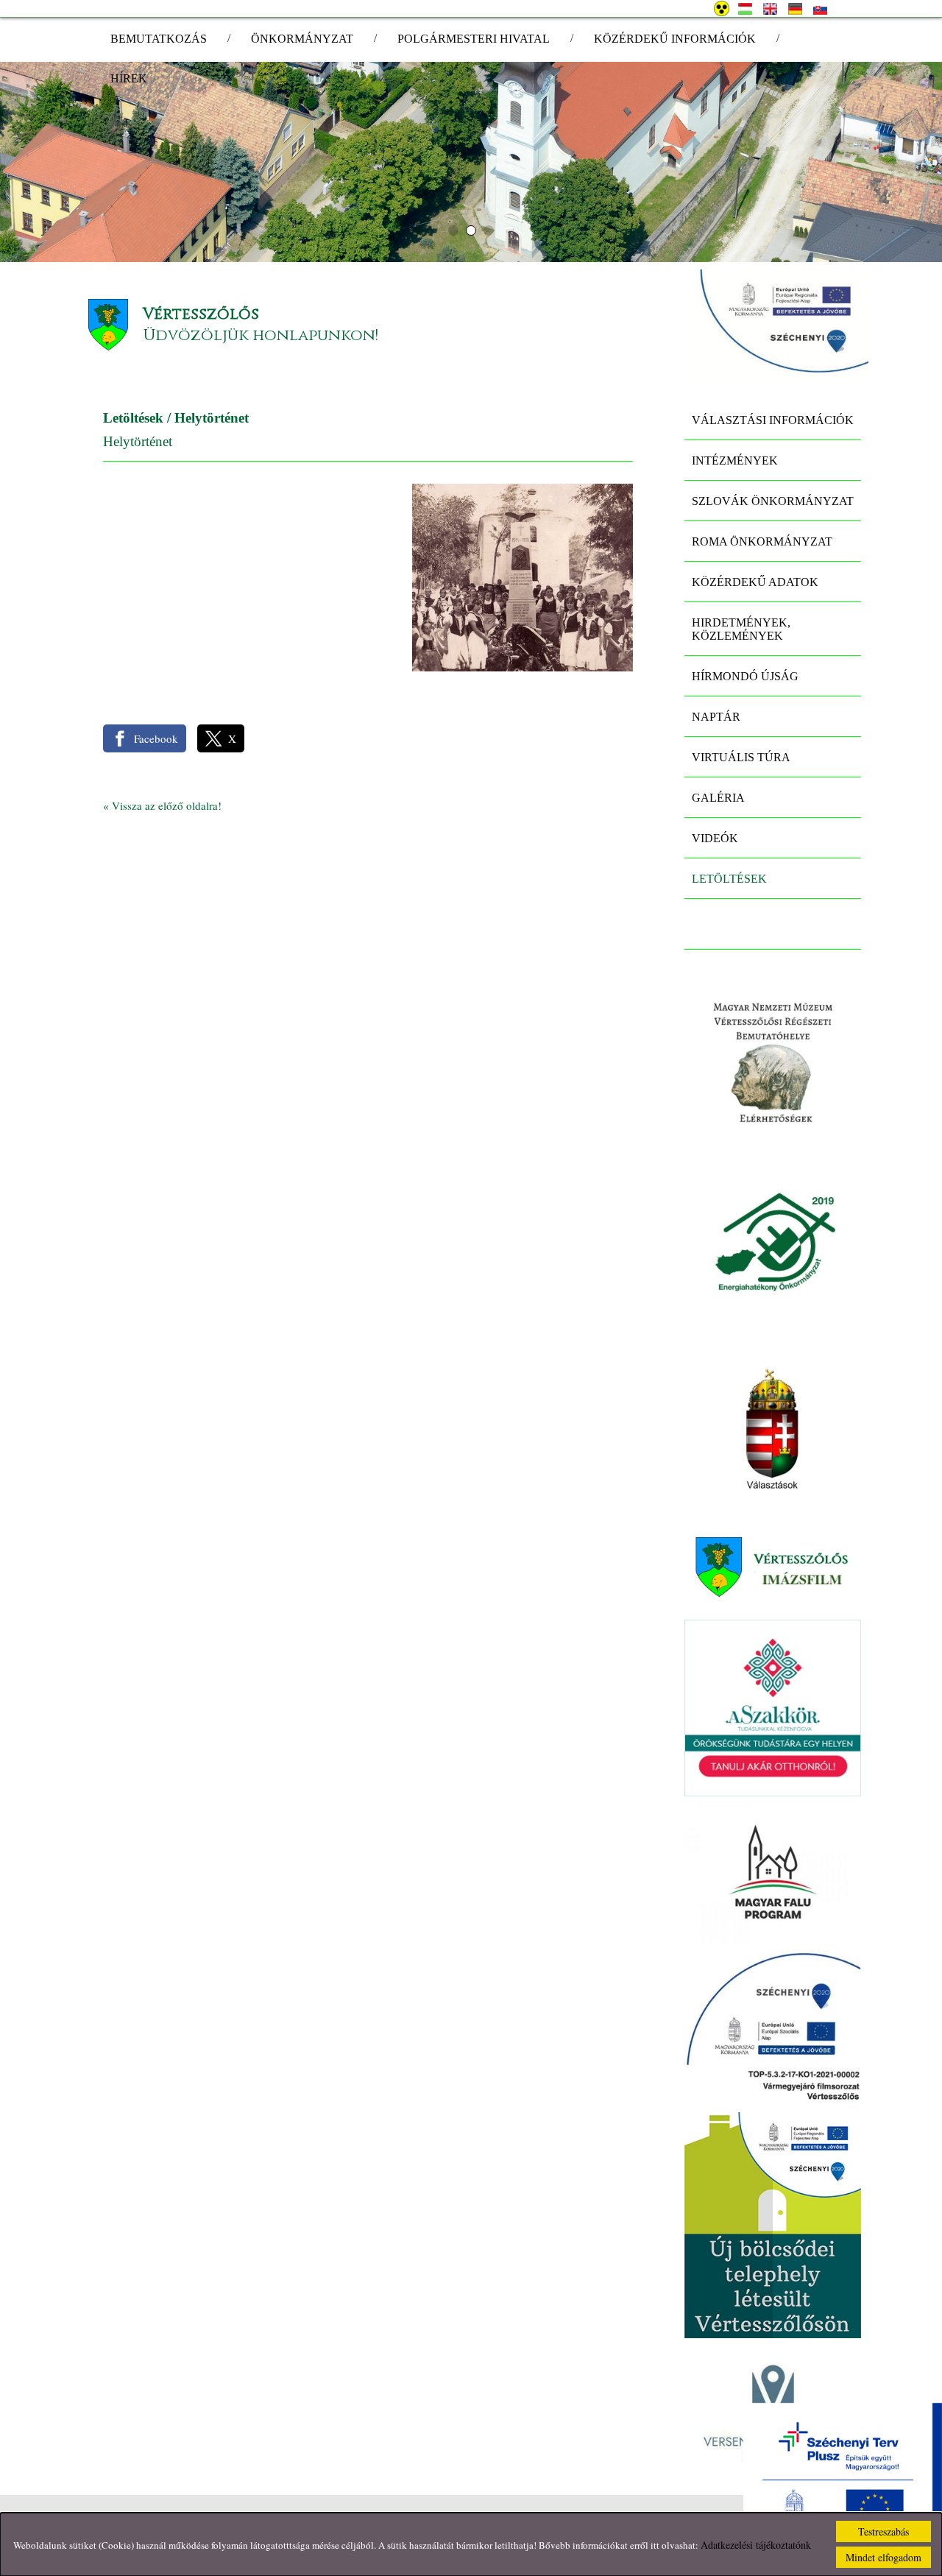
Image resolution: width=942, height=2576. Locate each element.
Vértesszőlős (201, 314)
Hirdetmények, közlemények (741, 629)
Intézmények (735, 460)
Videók (715, 838)
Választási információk (773, 420)
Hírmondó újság (745, 676)
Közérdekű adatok (755, 582)
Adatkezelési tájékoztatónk (756, 2545)
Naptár (716, 717)
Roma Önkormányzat (762, 541)
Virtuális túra (741, 757)
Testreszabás (883, 2531)
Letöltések (133, 418)
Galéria (718, 798)
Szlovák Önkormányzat (773, 501)
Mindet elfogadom (883, 2557)
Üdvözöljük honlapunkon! (261, 335)
